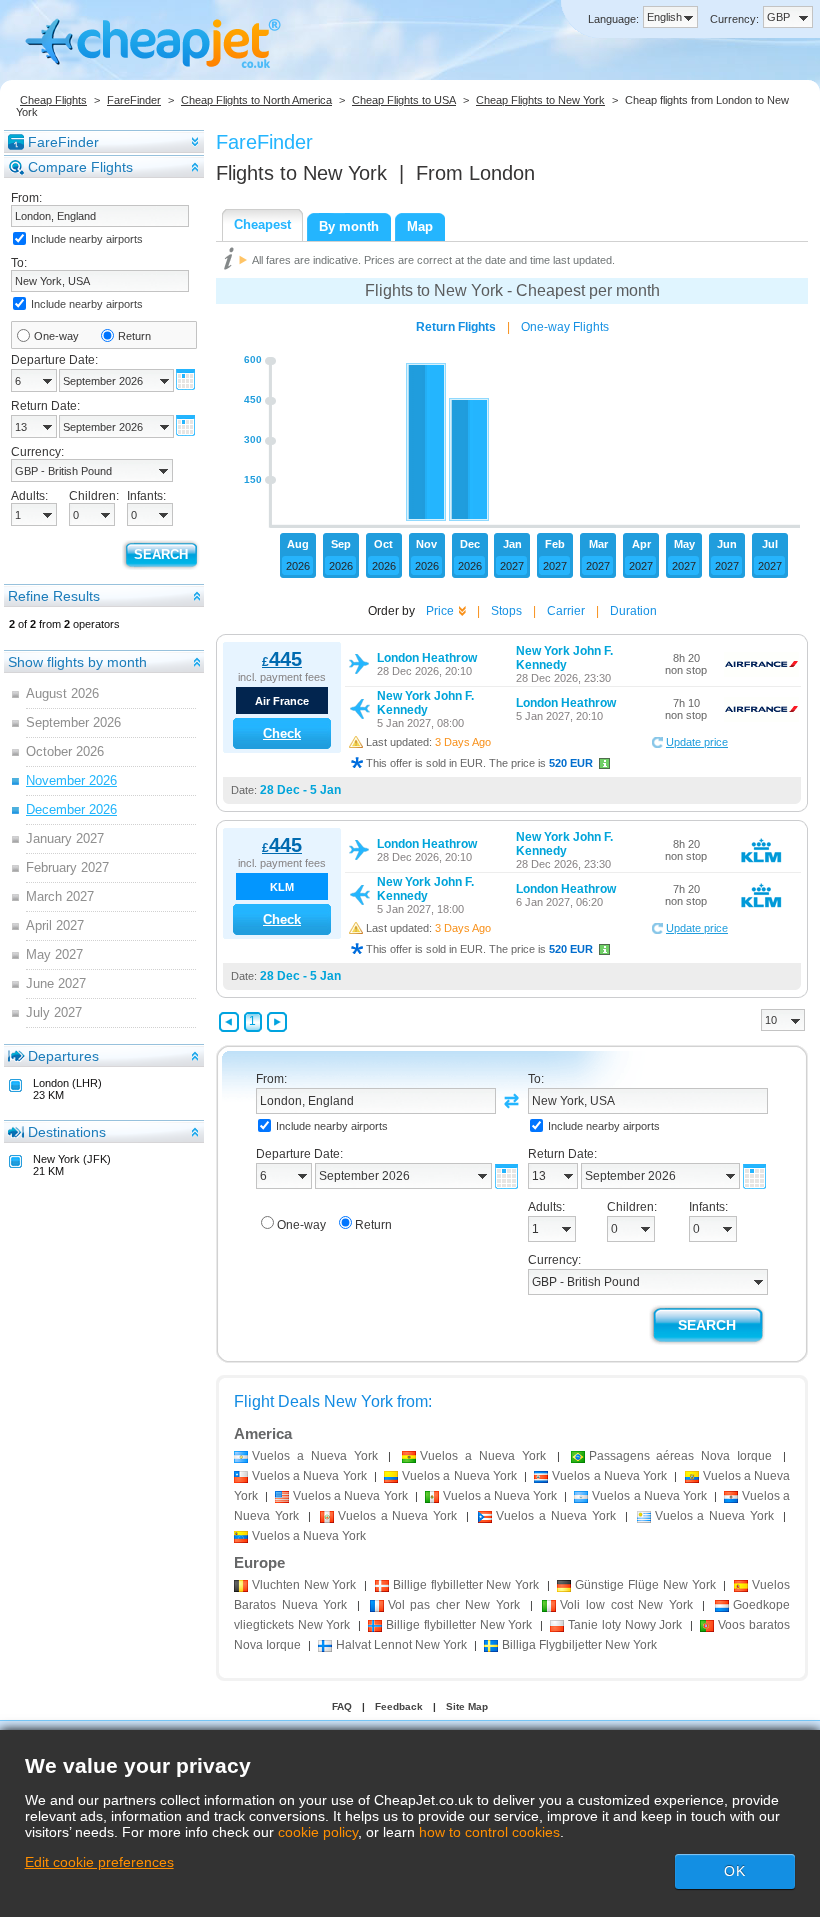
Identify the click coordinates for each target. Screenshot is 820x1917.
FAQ (342, 1706)
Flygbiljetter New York (579, 1645)
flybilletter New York (466, 1585)
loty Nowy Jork (625, 1625)
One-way (56, 336)
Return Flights (456, 327)
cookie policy (318, 1832)
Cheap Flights (53, 100)
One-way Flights (565, 327)
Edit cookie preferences (99, 1862)
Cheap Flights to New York (540, 100)
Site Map (467, 1706)
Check (282, 733)
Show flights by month (77, 662)
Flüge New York (645, 1585)
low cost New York (626, 1605)
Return (134, 336)
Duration (633, 611)
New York (304, 1585)
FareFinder (134, 100)
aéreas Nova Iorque (681, 1456)
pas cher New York (454, 1605)
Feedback (399, 1706)
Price (440, 611)
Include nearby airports (87, 239)
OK (735, 1871)
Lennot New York (401, 1645)
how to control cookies (489, 1832)
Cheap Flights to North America (256, 100)
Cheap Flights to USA (404, 100)
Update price (697, 742)
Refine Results (54, 596)
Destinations (67, 1132)
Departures (63, 1056)
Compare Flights (80, 167)
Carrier (566, 611)
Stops (506, 611)
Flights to (301, 173)
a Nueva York (315, 1456)
